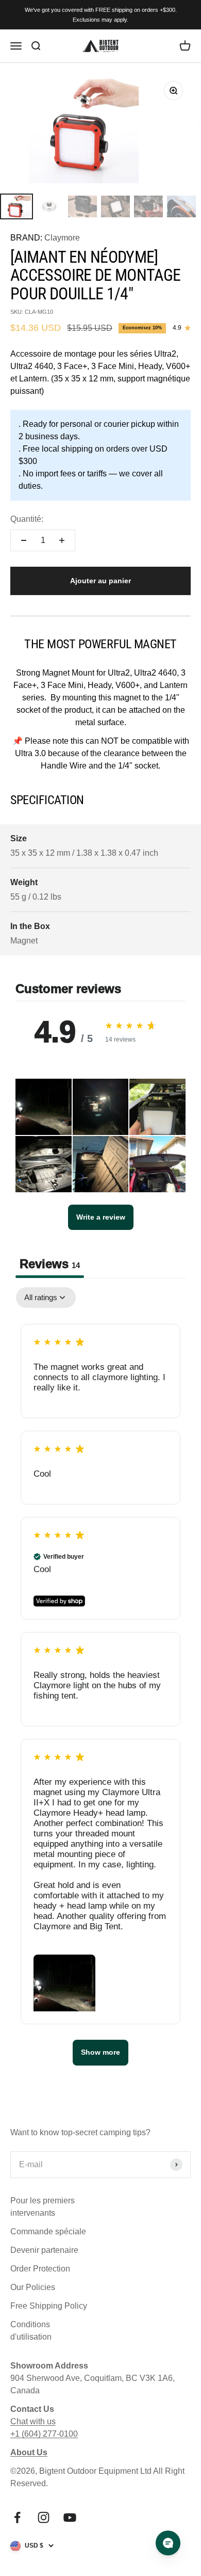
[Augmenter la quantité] (62, 540)
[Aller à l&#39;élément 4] (115, 206)
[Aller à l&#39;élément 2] (49, 206)
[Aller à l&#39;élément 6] (181, 206)
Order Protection (40, 2269)
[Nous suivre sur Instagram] (44, 2517)
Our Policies (33, 2287)
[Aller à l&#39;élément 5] (148, 206)
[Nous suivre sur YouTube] (70, 2517)
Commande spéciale (48, 2231)
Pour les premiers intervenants (43, 2207)
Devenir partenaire (44, 2250)
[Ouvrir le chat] (168, 2543)
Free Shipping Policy (49, 2306)
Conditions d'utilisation (31, 2331)
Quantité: (27, 519)
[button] (44, 1107)
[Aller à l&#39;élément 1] (16, 206)
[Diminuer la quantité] (24, 540)
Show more (100, 2052)
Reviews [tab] (50, 1264)
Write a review (101, 1217)
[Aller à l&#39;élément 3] (82, 206)
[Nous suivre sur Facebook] (17, 2517)
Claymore (62, 238)
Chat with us (33, 2421)
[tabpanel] (100, 1681)
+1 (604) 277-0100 (44, 2434)
